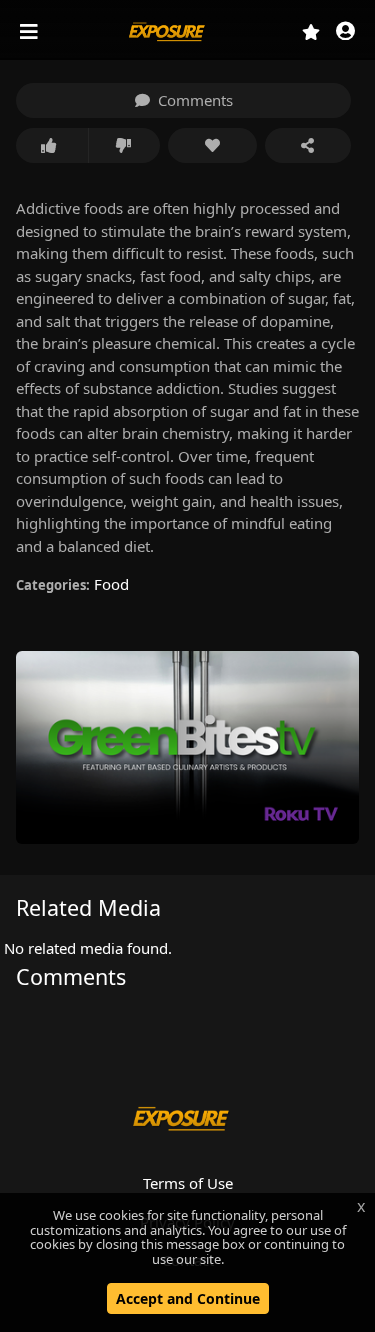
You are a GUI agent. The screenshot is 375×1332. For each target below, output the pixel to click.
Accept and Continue (188, 1298)
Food (111, 584)
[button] (345, 32)
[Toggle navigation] (31, 32)
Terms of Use (188, 1183)
